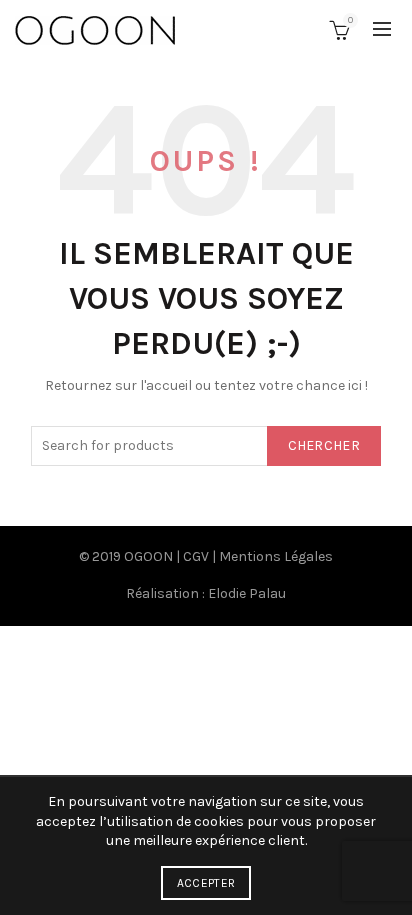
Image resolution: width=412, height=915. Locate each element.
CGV (196, 556)
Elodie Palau (247, 593)
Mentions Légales (276, 556)
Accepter (206, 883)
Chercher (324, 445)
